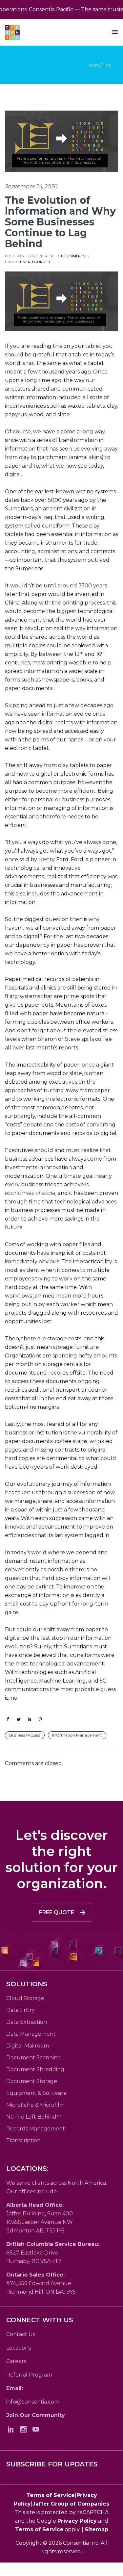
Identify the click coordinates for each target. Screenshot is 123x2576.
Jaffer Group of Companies (71, 2504)
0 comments (73, 256)
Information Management (77, 1735)
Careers (16, 2361)
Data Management (31, 2034)
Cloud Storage (25, 1998)
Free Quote (57, 1912)
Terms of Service (51, 2495)
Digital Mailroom (28, 2046)
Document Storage (32, 2081)
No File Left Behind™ (34, 2117)
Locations (19, 2348)
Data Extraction (27, 2022)
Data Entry (20, 2010)
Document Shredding (35, 2069)
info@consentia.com (33, 2402)
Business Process (25, 1735)
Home (94, 65)
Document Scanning (34, 2058)
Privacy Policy (77, 2521)
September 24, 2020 (31, 186)
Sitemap (96, 2529)
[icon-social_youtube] (37, 2429)
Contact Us (21, 2334)
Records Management (36, 2129)
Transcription (23, 2140)
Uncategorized (35, 262)
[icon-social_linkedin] (12, 2429)
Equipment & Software (36, 2093)
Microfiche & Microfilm (35, 2105)
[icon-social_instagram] (25, 2429)
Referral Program (29, 2375)
